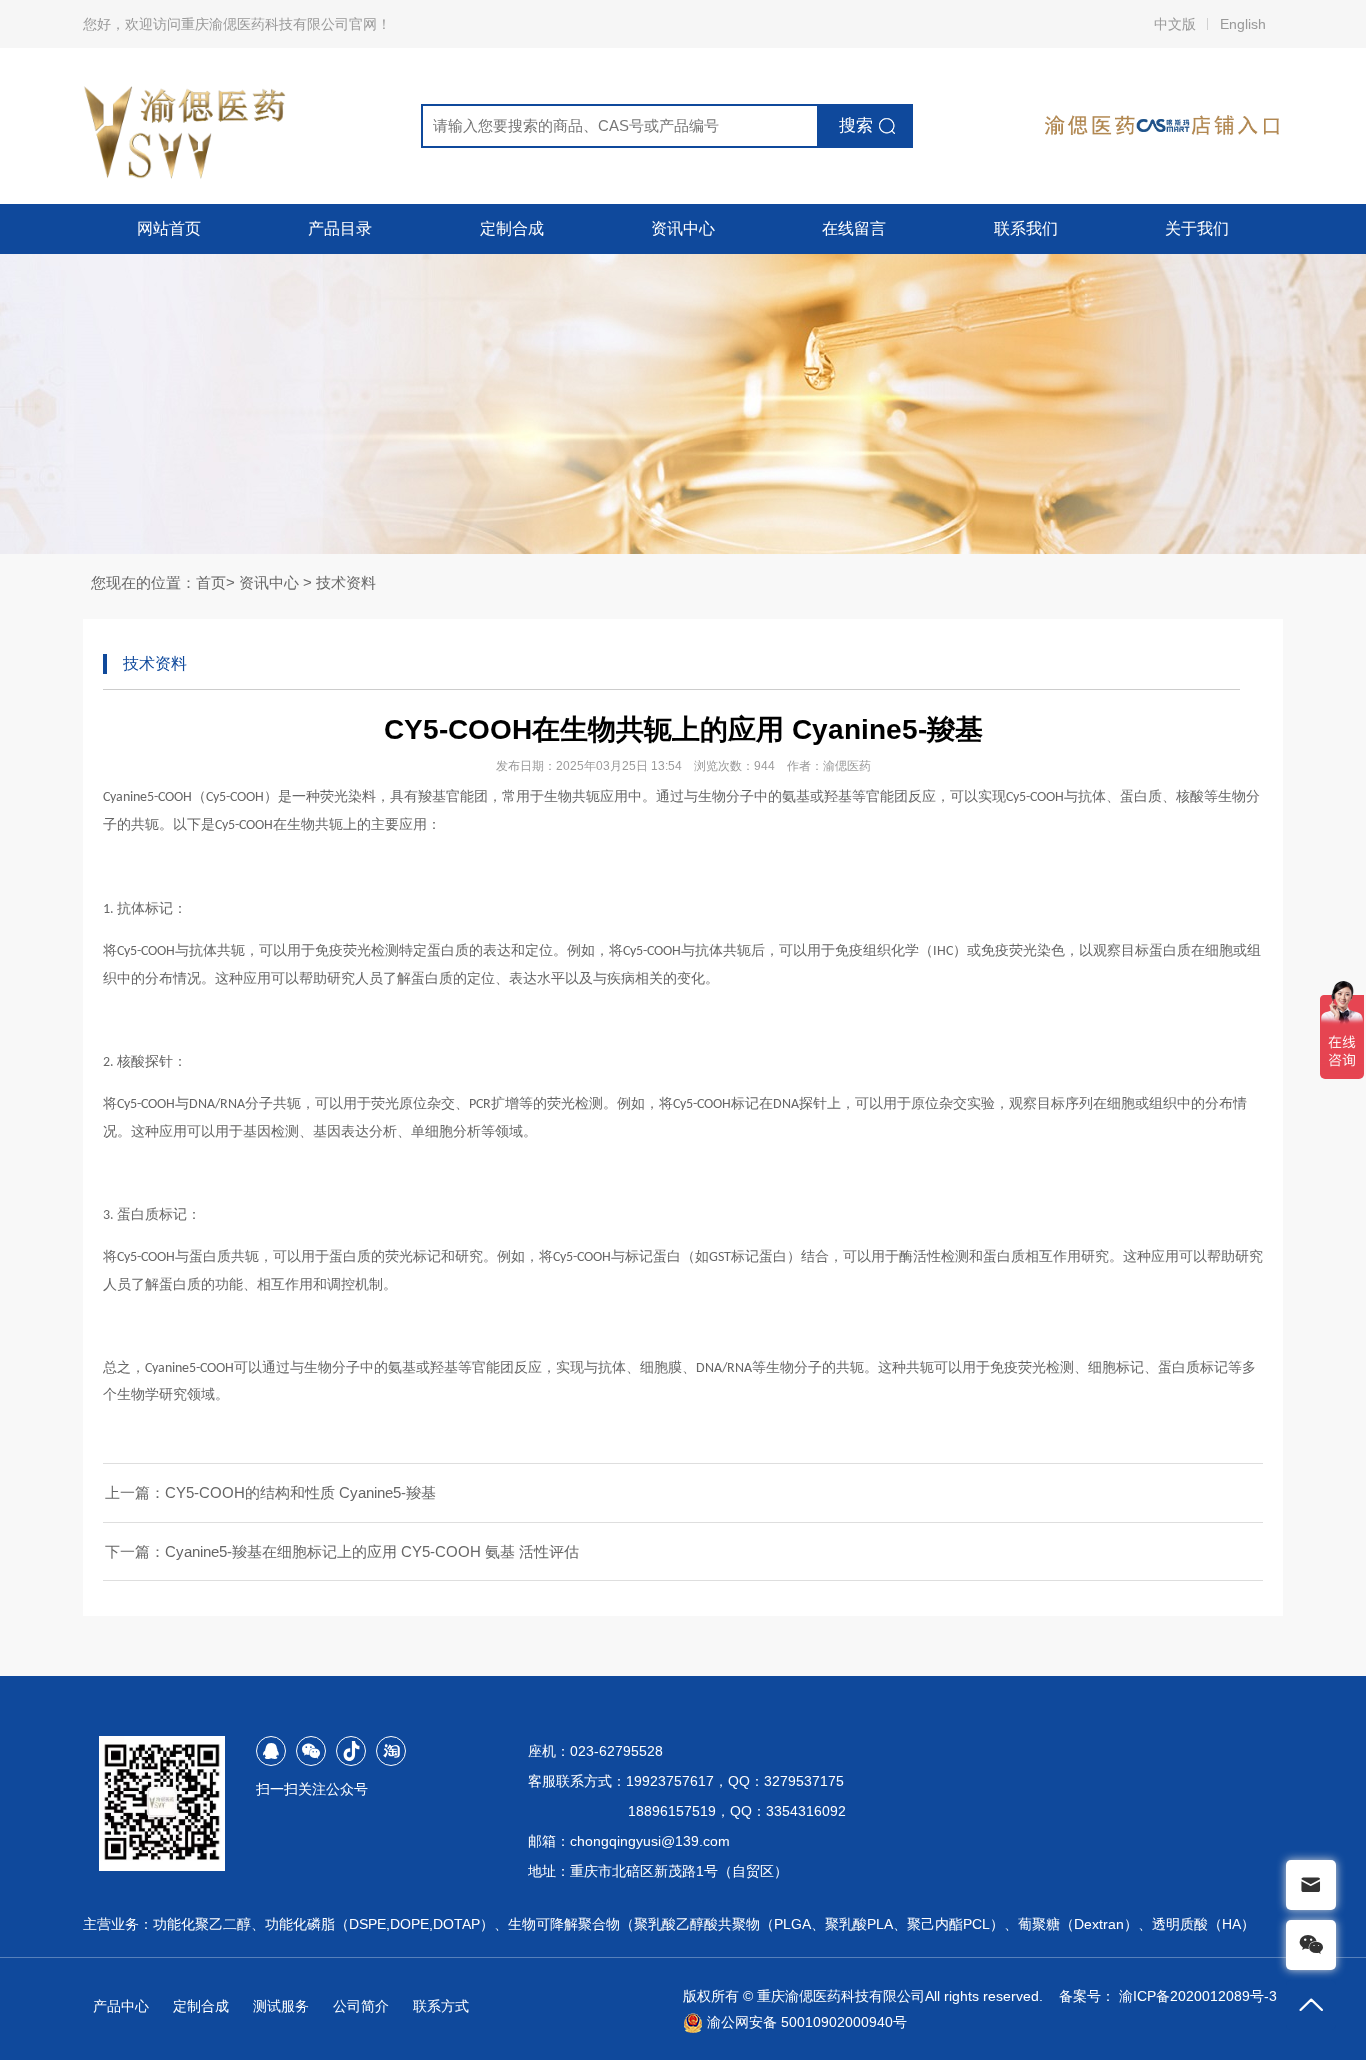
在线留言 (854, 228)
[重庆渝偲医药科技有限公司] (187, 126)
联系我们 (1026, 228)
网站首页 (169, 228)
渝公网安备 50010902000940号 (805, 2022)
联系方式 (441, 2006)
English (1243, 24)
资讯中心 (683, 228)
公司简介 (361, 2006)
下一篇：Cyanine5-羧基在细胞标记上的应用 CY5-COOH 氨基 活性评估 (342, 1551)
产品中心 (121, 2006)
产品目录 (340, 228)
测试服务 (281, 2006)
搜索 (856, 125)
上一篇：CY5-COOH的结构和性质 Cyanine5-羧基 (270, 1492)
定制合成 (512, 228)
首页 (211, 582)
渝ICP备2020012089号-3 (1198, 1996)
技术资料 (346, 582)
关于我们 (1197, 228)
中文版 (1175, 24)
